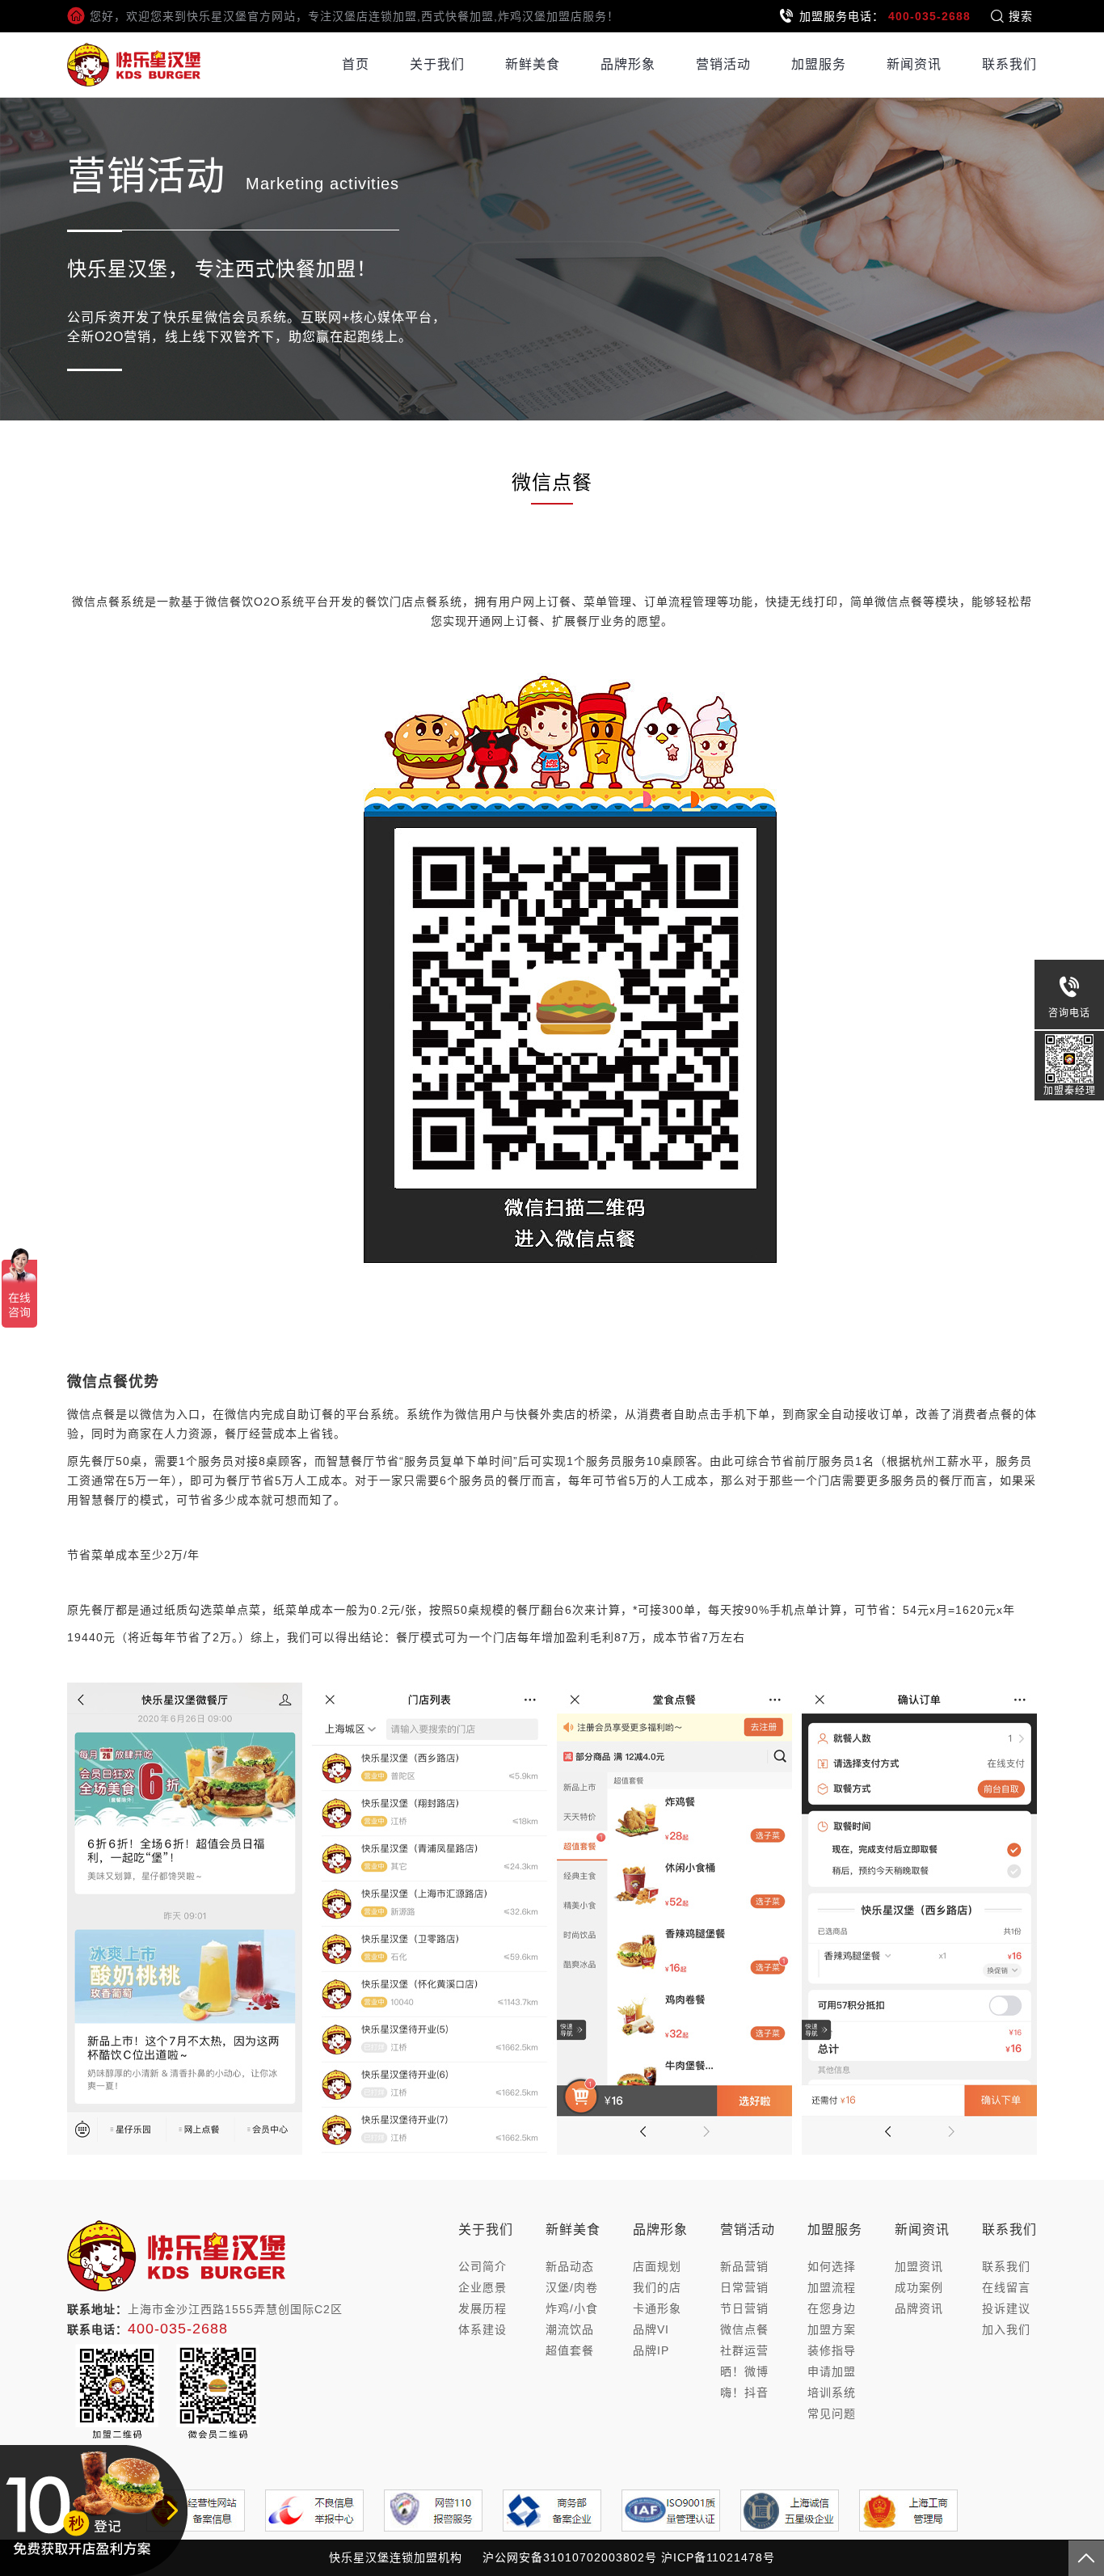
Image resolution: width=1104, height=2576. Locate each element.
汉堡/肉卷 (572, 2287)
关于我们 (437, 64)
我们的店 (657, 2287)
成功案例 (919, 2287)
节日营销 (744, 2308)
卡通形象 (657, 2308)
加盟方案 (832, 2329)
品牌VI (651, 2329)
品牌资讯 (919, 2308)
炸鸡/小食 (572, 2308)
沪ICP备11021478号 (718, 2557)
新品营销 (744, 2266)
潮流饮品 (570, 2329)
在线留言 (1006, 2287)
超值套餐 (570, 2350)
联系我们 (1009, 64)
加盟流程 (832, 2287)
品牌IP (651, 2350)
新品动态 (570, 2266)
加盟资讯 (919, 2266)
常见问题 (832, 2413)
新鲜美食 (533, 64)
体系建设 (482, 2329)
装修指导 (832, 2350)
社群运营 (744, 2350)
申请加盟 (832, 2371)
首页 (356, 64)
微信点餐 (744, 2329)
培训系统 (832, 2392)
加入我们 (1006, 2329)
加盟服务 (819, 64)
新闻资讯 (914, 64)
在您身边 (832, 2308)
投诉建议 (1006, 2308)
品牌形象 (628, 64)
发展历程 (482, 2308)
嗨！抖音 (744, 2392)
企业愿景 (482, 2287)
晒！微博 (744, 2371)
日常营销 (744, 2287)
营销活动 (723, 64)
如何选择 (832, 2266)
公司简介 (482, 2266)
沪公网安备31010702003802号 (570, 2557)
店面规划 (657, 2266)
